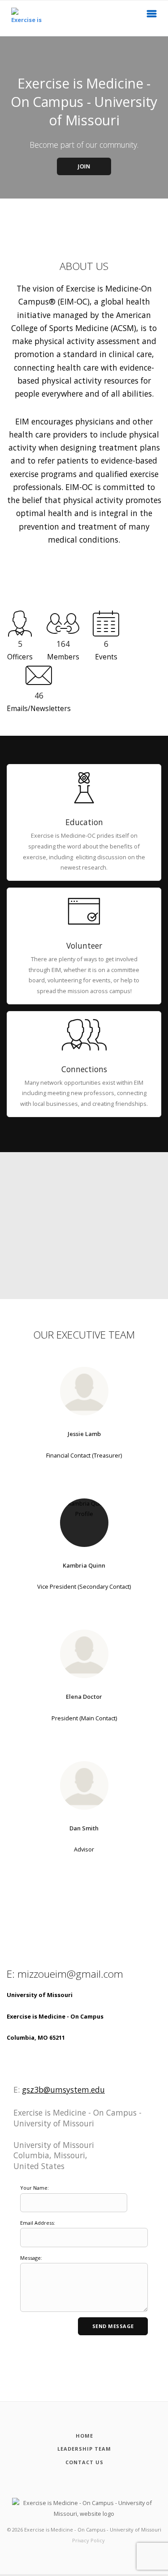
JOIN (84, 166)
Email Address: (38, 2223)
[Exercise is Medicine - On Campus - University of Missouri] (21, 18)
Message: (31, 2258)
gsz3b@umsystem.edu (63, 2090)
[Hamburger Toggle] (152, 16)
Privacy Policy (88, 2540)
